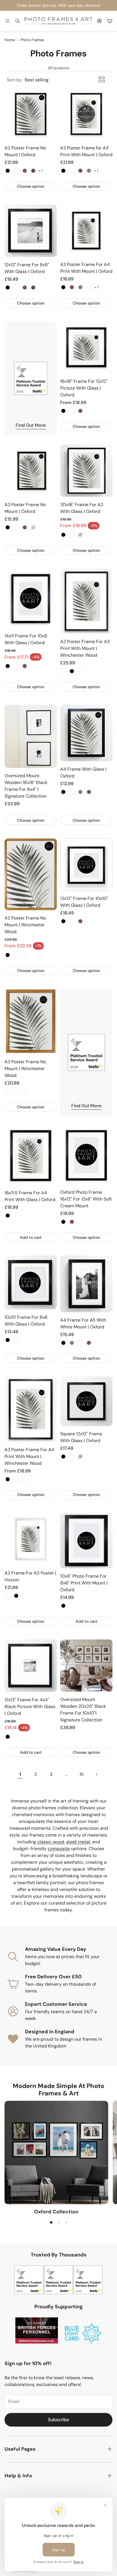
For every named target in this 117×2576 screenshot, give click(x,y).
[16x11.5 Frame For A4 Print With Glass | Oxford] (31, 1155)
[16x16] (86, 347)
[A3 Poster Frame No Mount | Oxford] (31, 471)
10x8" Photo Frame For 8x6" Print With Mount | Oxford (84, 1583)
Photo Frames (32, 40)
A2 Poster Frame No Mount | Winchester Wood (25, 925)
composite (59, 1849)
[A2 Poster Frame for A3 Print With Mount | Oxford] (86, 114)
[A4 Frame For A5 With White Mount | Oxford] (86, 1284)
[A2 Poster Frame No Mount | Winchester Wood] (31, 874)
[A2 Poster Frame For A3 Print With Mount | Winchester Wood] (86, 601)
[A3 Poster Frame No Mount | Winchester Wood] (31, 1021)
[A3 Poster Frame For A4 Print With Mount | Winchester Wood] (31, 1409)
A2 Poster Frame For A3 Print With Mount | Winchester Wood (85, 648)
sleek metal (78, 1842)
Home (10, 40)
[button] (7, 21)
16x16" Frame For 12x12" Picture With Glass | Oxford (84, 388)
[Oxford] (56, 2153)
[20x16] (86, 471)
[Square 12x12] (86, 1401)
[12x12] (31, 231)
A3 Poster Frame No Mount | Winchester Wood (25, 1069)
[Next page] (97, 1774)
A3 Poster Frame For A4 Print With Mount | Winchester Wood (29, 1456)
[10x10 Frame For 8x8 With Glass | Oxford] (31, 1282)
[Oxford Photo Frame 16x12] (86, 1155)
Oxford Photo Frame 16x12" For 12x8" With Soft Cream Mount (86, 1199)
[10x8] (86, 1541)
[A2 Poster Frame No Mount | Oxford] (31, 114)
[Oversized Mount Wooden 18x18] (31, 737)
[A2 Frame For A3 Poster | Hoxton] (31, 1539)
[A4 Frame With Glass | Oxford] (86, 733)
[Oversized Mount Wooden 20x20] (86, 1666)
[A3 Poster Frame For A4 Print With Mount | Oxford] (86, 231)
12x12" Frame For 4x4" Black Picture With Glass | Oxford (30, 1707)
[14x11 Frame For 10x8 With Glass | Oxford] (31, 598)
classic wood (51, 1842)
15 (82, 1774)
